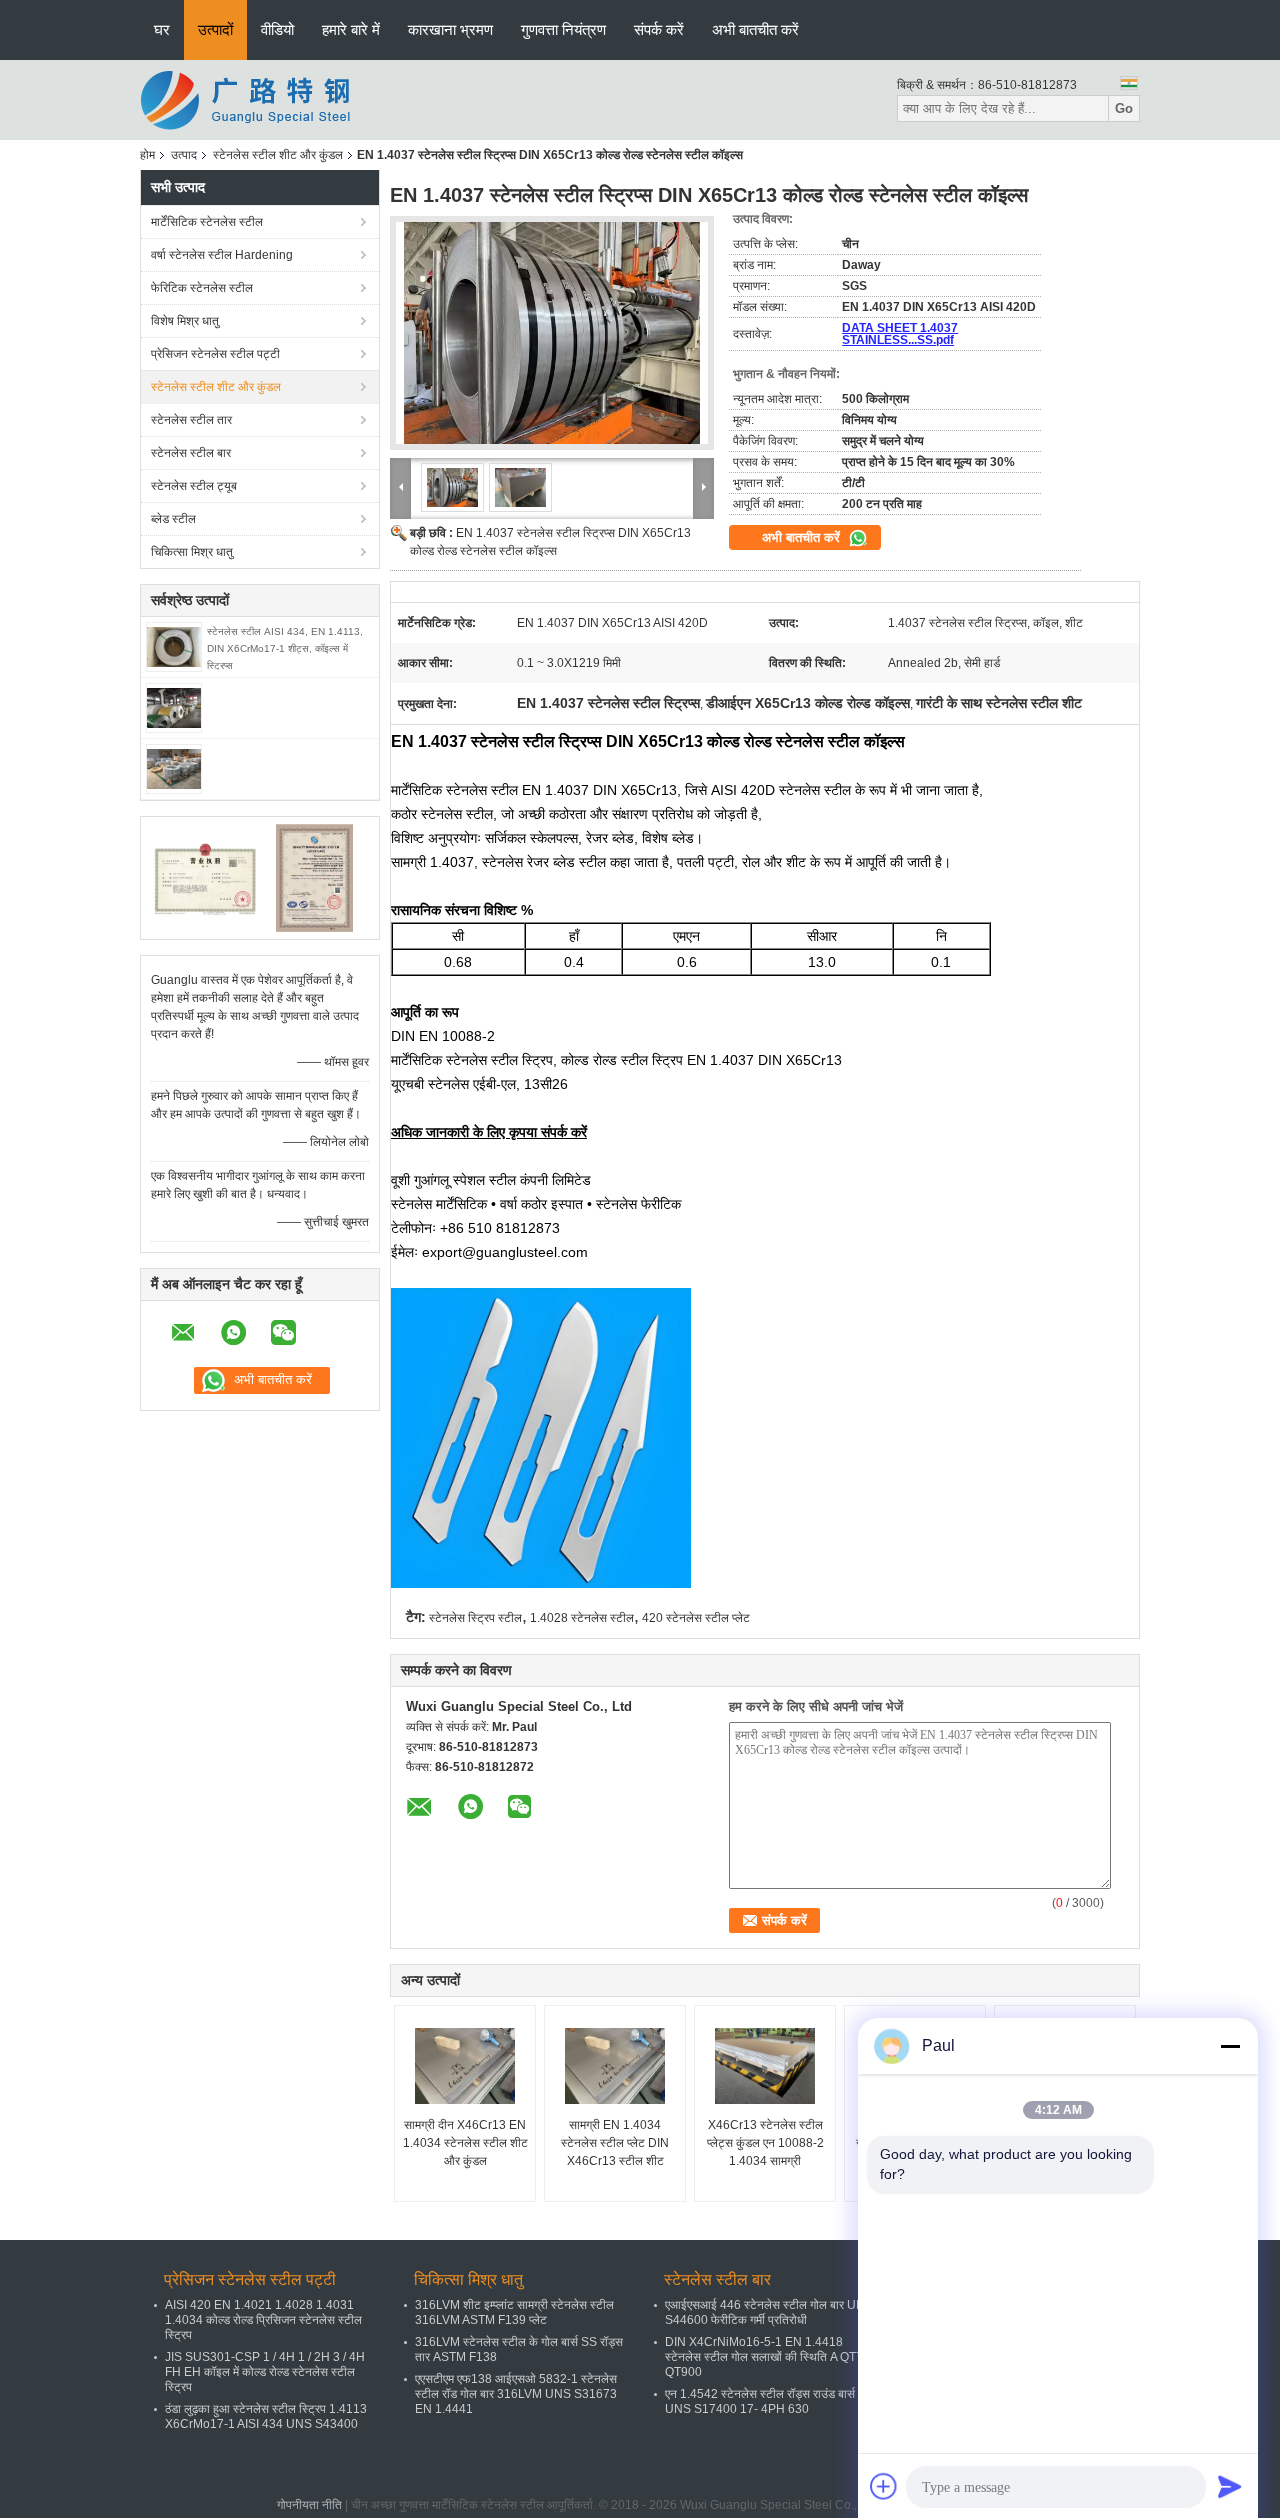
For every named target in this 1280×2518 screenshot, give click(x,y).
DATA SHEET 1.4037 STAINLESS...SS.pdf (900, 334)
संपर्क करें (659, 29)
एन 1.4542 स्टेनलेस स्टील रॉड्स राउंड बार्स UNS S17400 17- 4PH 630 (760, 2401)
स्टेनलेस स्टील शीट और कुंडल (278, 155)
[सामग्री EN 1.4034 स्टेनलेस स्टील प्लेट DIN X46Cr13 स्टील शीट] (615, 2066)
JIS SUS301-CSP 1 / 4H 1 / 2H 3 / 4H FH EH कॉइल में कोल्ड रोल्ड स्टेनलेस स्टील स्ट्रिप (265, 2372)
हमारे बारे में (351, 29)
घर (162, 29)
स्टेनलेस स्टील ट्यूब (194, 486)
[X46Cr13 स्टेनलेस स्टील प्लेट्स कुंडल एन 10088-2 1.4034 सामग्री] (765, 2066)
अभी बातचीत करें (755, 29)
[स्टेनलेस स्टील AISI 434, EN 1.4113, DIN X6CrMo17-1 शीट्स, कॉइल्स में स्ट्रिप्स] (174, 646)
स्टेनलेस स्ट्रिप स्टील (475, 1618)
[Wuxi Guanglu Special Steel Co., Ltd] (250, 99)
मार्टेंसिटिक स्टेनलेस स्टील (207, 222)
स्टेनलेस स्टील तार (191, 420)
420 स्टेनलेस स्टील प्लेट (696, 1618)
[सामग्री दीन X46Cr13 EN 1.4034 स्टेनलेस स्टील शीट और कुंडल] (465, 2066)
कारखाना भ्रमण (450, 29)
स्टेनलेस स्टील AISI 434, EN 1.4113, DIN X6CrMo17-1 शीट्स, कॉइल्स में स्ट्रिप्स (285, 648)
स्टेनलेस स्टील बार (191, 453)
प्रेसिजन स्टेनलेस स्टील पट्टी (215, 354)
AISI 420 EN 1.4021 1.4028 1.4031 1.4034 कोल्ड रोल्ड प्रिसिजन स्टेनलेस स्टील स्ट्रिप (263, 2320)
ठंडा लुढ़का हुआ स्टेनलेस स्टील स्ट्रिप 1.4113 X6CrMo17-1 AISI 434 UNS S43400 (266, 2416)
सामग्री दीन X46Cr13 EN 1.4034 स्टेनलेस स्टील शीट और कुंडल (465, 2143)
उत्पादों (215, 29)
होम (147, 155)
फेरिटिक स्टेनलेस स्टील (202, 288)
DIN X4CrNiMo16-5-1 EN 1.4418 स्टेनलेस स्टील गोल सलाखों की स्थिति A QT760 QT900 (771, 2357)
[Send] (1230, 2486)
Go (1124, 108)
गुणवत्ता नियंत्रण (563, 29)
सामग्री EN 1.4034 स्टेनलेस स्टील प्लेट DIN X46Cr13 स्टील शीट (615, 2143)
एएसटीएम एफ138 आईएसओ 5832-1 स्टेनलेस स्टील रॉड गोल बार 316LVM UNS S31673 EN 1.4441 (516, 2394)
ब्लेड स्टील (173, 519)
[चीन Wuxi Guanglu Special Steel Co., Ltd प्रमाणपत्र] (205, 877)
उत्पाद (184, 155)
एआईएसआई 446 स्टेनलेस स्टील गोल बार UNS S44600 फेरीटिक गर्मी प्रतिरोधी (769, 2312)
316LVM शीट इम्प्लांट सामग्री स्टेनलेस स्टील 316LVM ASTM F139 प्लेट (514, 2312)
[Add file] (884, 2486)
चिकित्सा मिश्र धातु (192, 552)
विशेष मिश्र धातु (185, 321)
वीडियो (277, 29)
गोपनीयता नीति (309, 2505)
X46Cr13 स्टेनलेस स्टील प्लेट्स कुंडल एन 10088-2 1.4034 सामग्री (765, 2143)
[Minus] (1230, 2046)
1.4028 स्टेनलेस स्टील (582, 1618)
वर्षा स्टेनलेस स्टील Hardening (222, 255)
